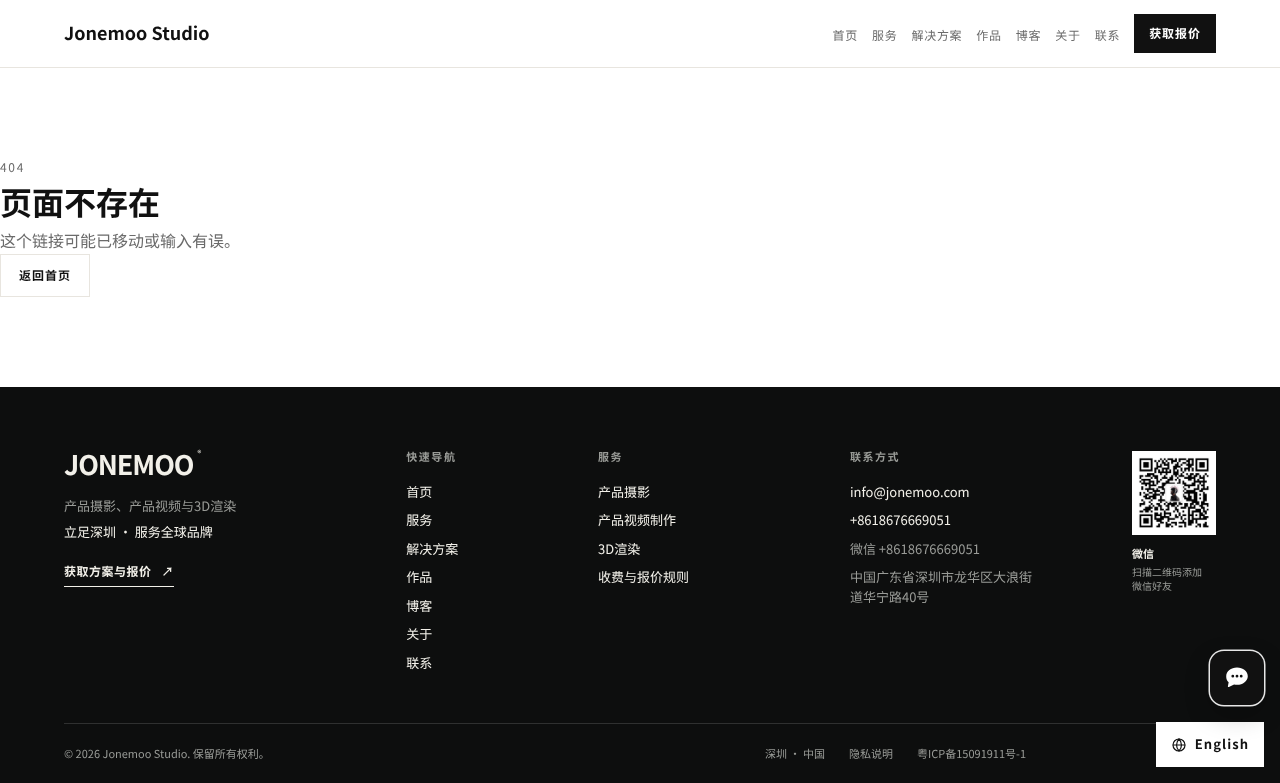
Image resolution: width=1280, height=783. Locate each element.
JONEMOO (132, 464)
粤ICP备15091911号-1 (971, 754)
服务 (884, 35)
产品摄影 (624, 491)
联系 (1107, 35)
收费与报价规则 (643, 576)
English (1222, 743)
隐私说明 (871, 754)
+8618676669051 (900, 519)
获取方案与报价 (119, 571)
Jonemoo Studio (137, 33)
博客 (1028, 35)
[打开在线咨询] (1237, 678)
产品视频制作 (637, 519)
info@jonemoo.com (910, 491)
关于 (1067, 35)
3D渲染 (619, 548)
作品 (988, 35)
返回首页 (45, 275)
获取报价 (1175, 33)
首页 (845, 35)
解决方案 (936, 35)
